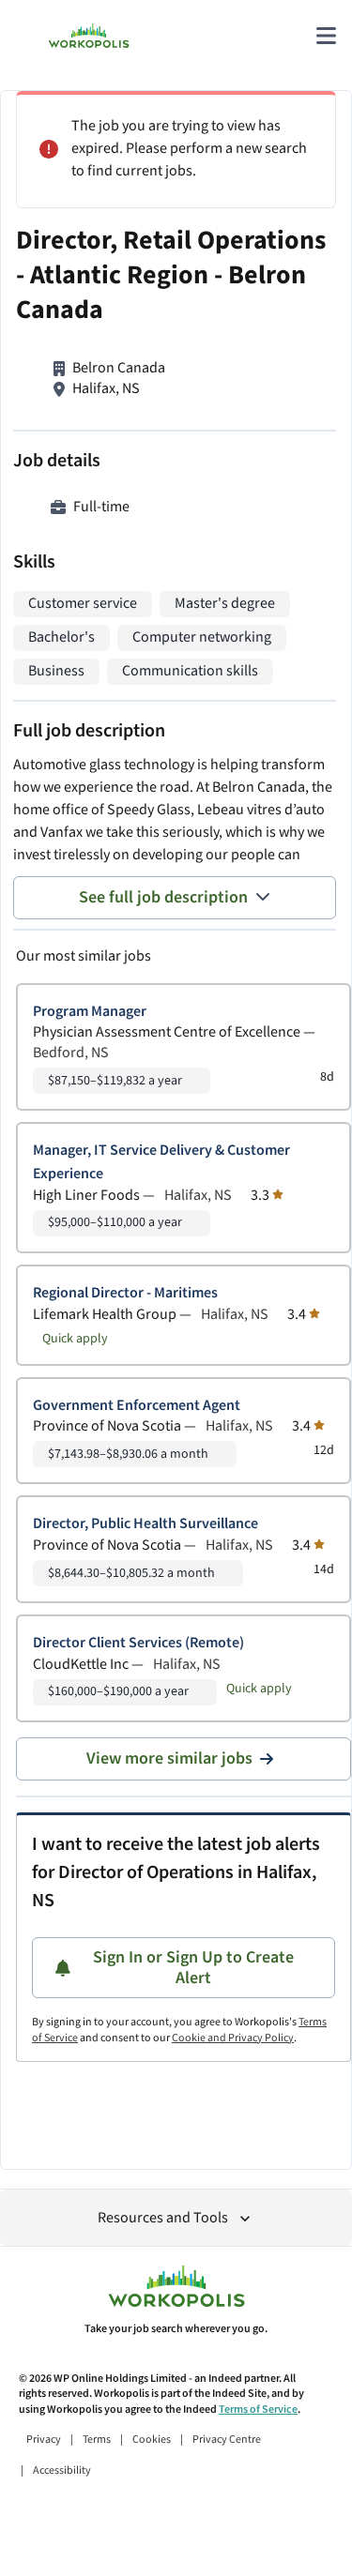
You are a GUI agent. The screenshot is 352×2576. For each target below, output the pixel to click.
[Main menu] (326, 36)
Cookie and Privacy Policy (233, 2038)
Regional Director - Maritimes (125, 1293)
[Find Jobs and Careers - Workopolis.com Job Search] (89, 36)
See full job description (163, 897)
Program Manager (90, 1012)
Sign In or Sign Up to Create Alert (193, 1968)
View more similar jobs (169, 1758)
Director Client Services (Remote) (138, 1643)
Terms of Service (258, 2409)
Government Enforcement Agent (137, 1406)
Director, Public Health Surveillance (145, 1524)
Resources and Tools (163, 2218)
